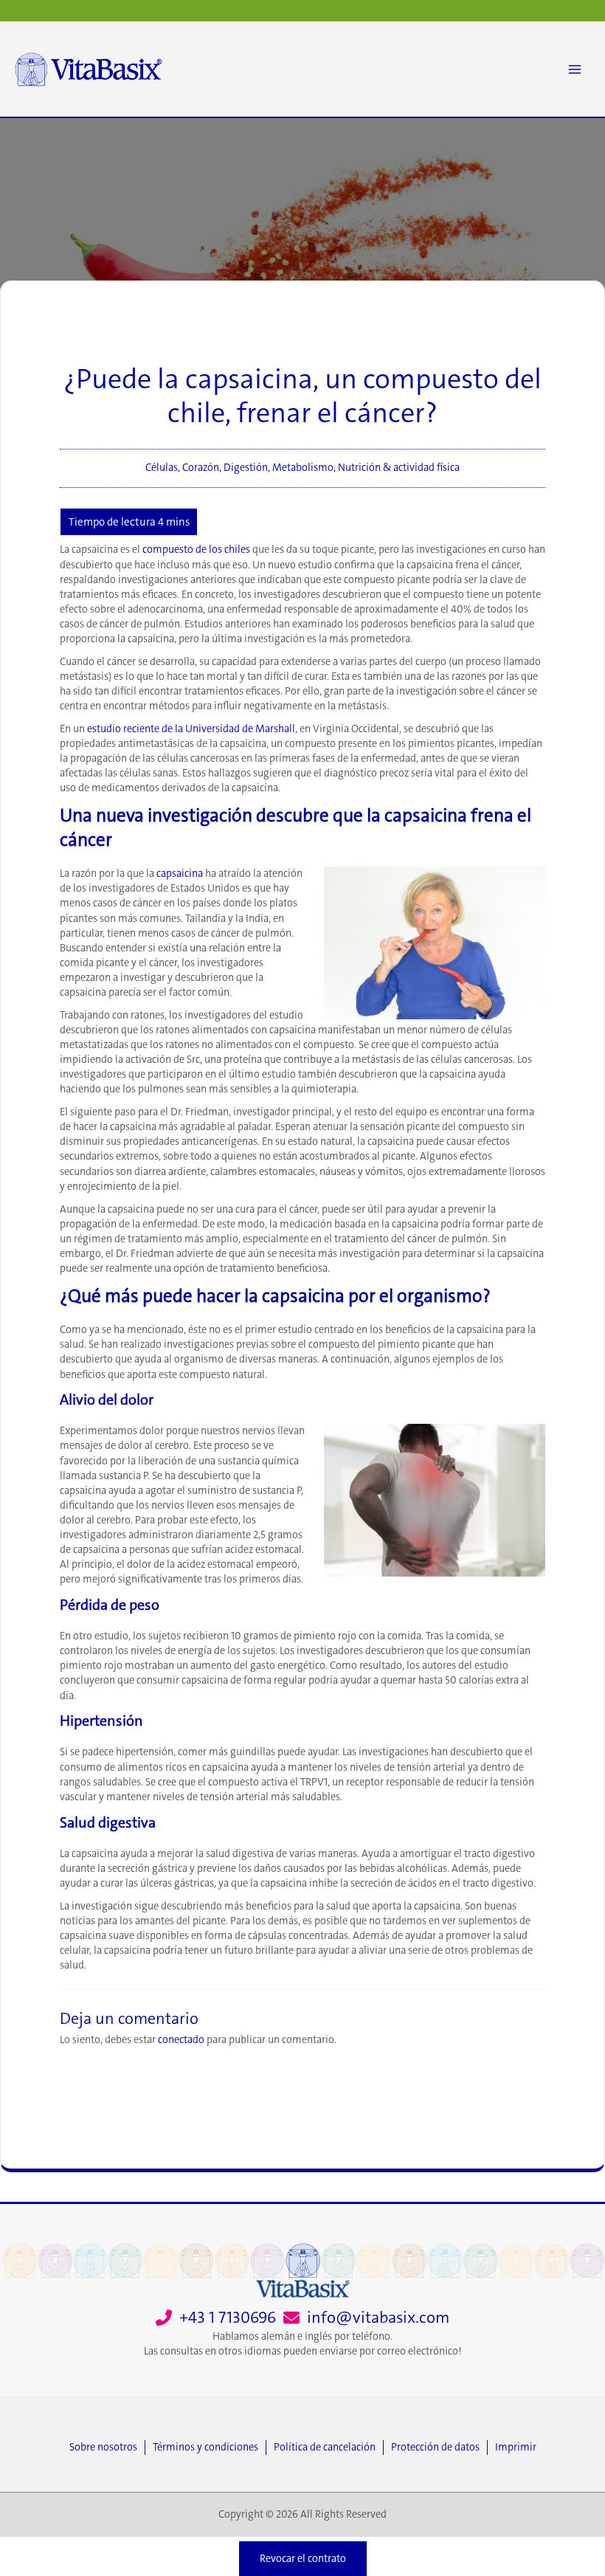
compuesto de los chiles (196, 550)
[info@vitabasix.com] (366, 2318)
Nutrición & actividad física (399, 468)
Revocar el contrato (303, 2559)
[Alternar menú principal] (575, 69)
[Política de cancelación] (328, 2448)
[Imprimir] (516, 2448)
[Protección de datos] (439, 2448)
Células (162, 468)
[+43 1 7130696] (216, 2318)
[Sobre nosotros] (107, 2448)
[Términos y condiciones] (209, 2448)
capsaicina (180, 874)
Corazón (201, 468)
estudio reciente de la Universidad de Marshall (191, 729)
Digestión (246, 468)
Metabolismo (303, 468)
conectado (181, 2040)
